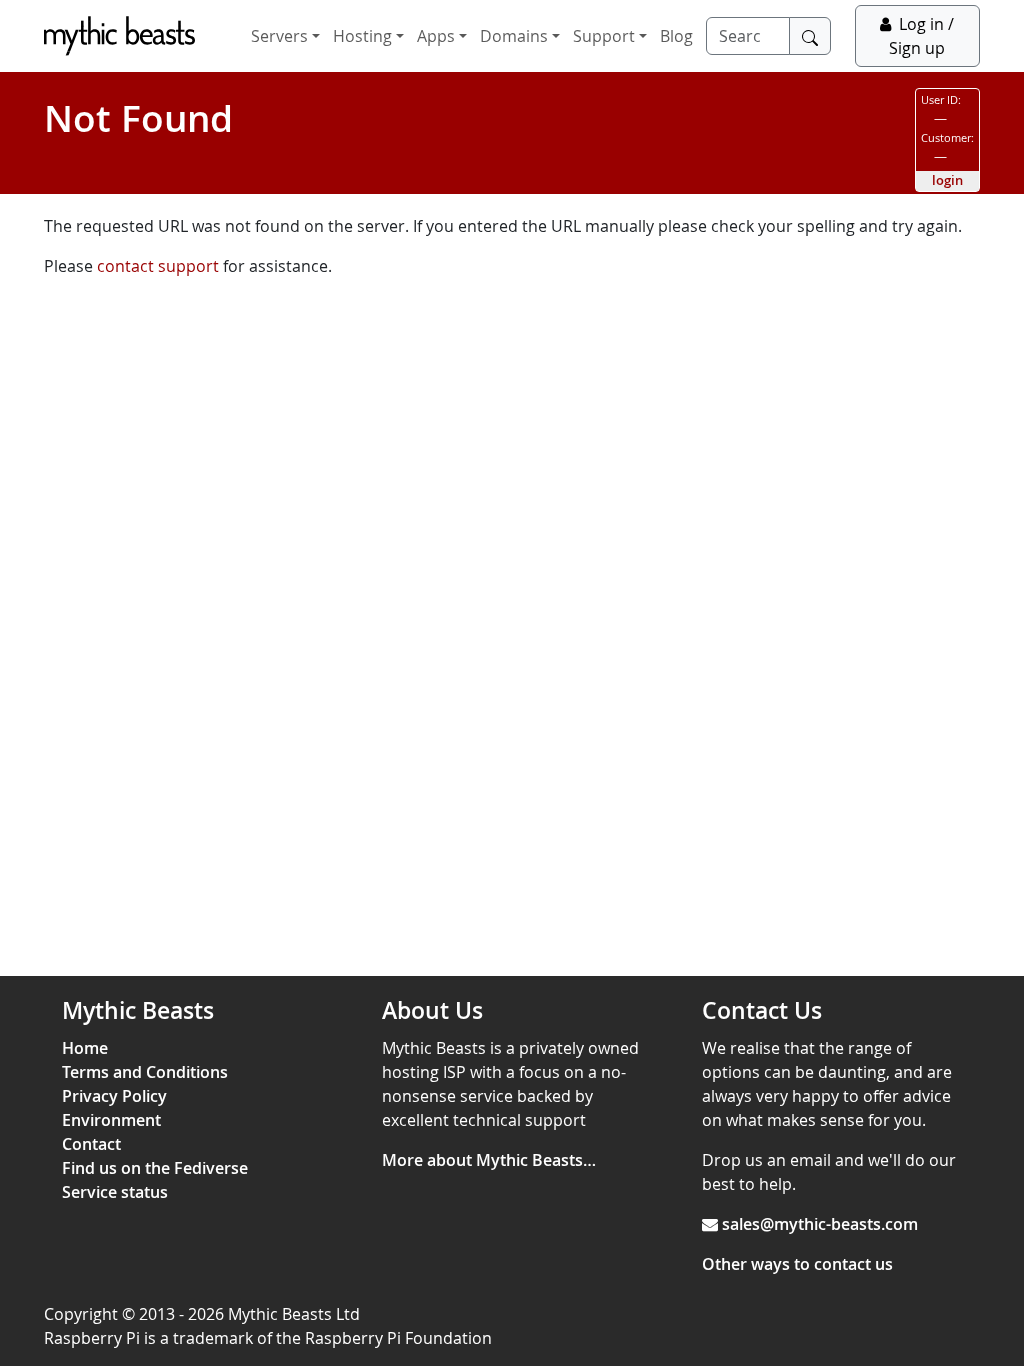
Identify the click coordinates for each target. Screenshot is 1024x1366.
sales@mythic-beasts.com (820, 1224)
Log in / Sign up (921, 36)
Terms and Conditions (145, 1072)
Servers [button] (279, 36)
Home (85, 1048)
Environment (111, 1120)
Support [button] (604, 36)
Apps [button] (436, 36)
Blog (676, 36)
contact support (158, 266)
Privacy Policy (114, 1096)
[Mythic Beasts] (119, 36)
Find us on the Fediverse (155, 1168)
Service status (115, 1192)
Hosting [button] (362, 36)
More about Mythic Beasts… (489, 1160)
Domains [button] (514, 36)
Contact (91, 1144)
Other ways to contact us (797, 1264)
